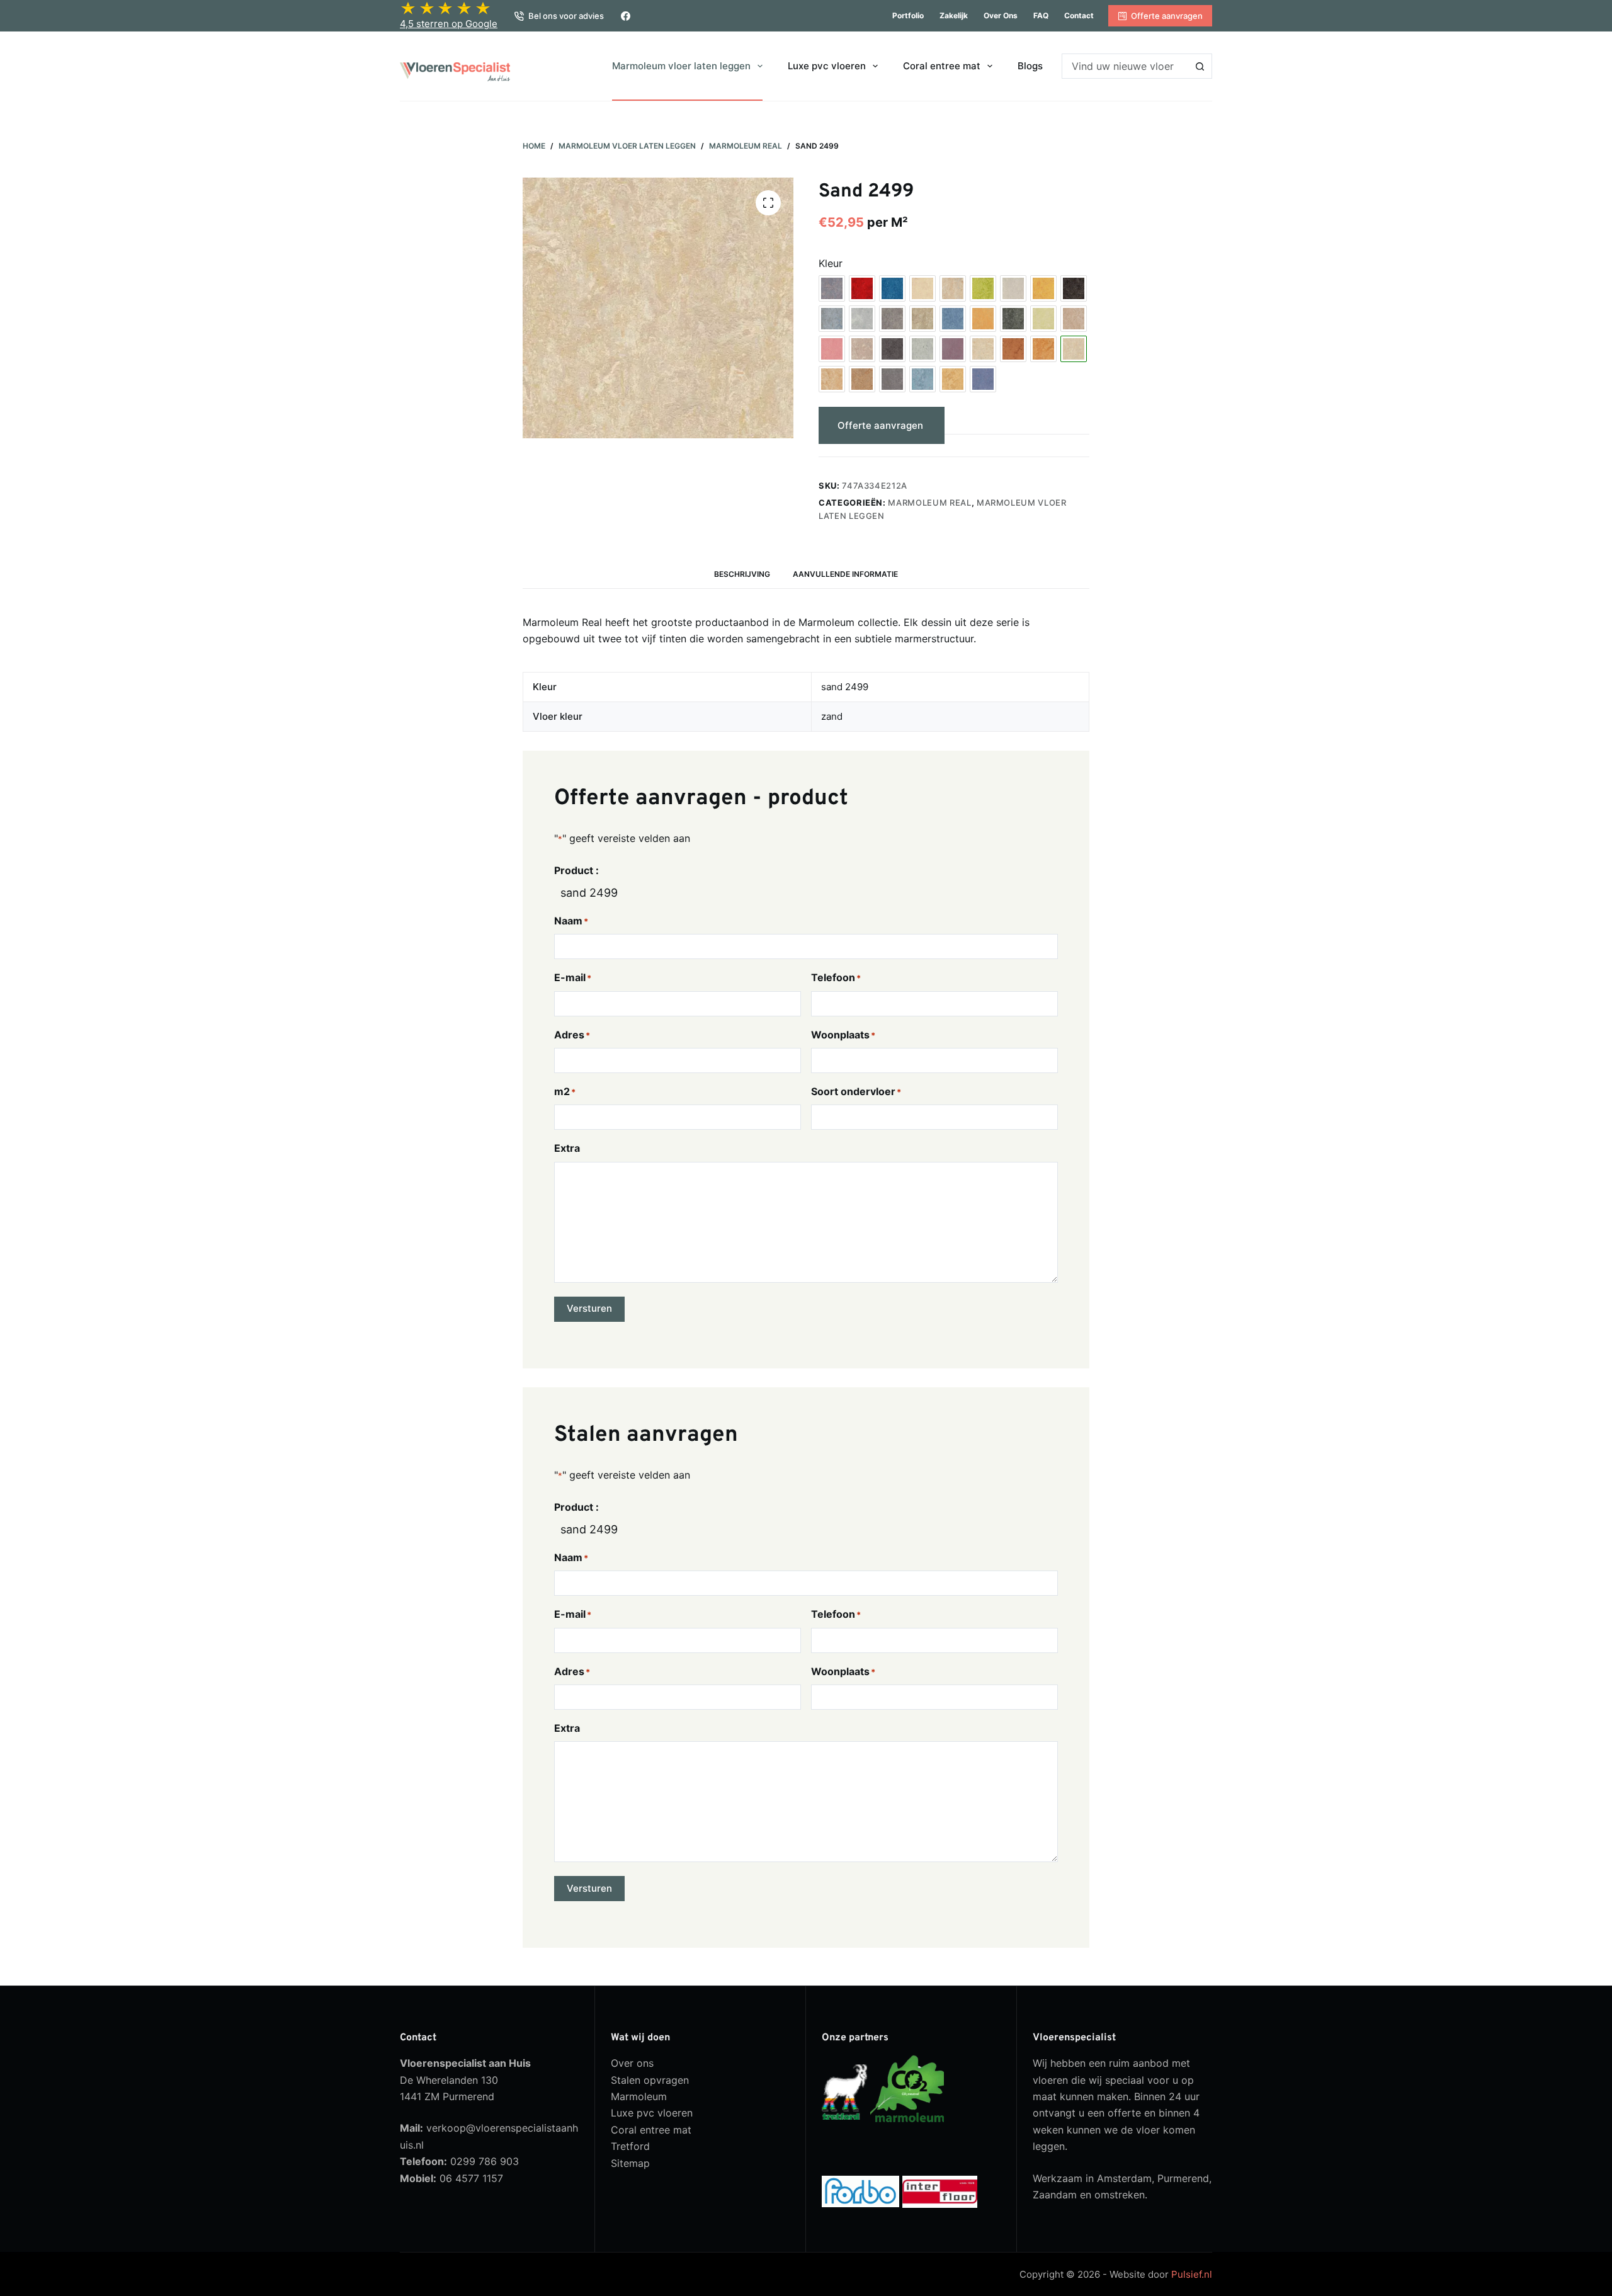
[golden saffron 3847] (983, 319)
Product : (576, 870)
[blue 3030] (892, 288)
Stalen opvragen (650, 2080)
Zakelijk (954, 15)
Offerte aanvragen (1167, 16)
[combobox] (1125, 66)
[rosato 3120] (983, 349)
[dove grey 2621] (862, 319)
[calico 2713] (922, 288)
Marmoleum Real (929, 503)
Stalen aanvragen (1013, 425)
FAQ (1041, 15)
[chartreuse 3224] (983, 288)
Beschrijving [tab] (742, 574)
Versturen (589, 1308)
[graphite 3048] (1013, 319)
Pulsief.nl (1192, 2274)
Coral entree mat (942, 66)
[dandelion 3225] (1043, 288)
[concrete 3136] (1013, 288)
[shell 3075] (832, 379)
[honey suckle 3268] (832, 349)
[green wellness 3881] (1043, 319)
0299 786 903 (485, 2161)
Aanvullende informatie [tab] (845, 574)
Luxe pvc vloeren (827, 66)
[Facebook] (626, 16)
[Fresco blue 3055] (953, 319)
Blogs (1030, 66)
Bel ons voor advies (566, 16)
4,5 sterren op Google (449, 24)
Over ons (1001, 15)
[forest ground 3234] (922, 319)
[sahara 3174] (1043, 349)
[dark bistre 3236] (1074, 288)
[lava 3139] (892, 349)
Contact (1079, 15)
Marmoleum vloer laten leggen (681, 66)
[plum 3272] (953, 349)
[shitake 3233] (862, 379)
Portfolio (908, 15)
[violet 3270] (983, 379)
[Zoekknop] (1200, 66)
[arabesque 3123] (832, 288)
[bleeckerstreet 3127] (862, 288)
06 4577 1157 (471, 2178)
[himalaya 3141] (1074, 319)
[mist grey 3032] (922, 349)
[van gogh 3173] (953, 379)
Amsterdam (1124, 2178)
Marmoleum (639, 2096)
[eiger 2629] (892, 319)
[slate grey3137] (892, 379)
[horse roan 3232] (862, 349)
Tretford (630, 2146)
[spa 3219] (922, 379)
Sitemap (630, 2163)
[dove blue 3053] (832, 319)
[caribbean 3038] (953, 288)
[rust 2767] (1013, 349)
